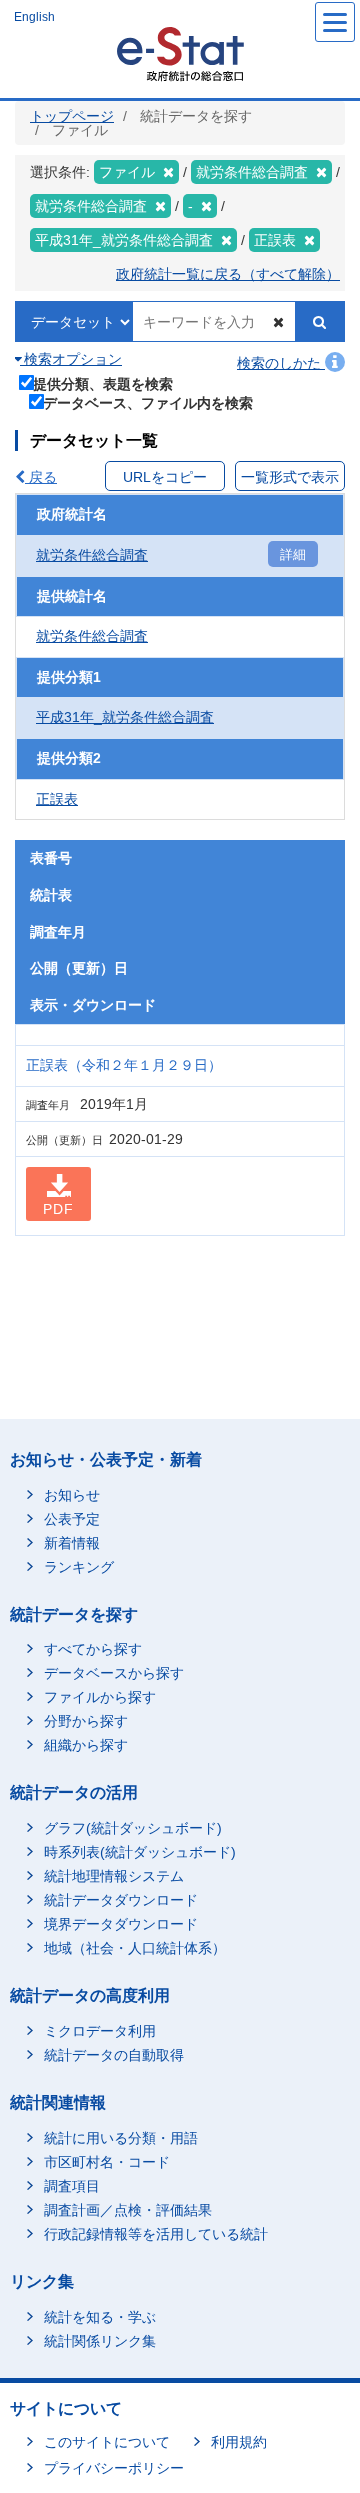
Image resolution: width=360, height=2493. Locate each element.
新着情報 (72, 1543)
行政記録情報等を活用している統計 (156, 2234)
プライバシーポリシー (114, 2468)
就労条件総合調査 (92, 555)
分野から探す (86, 1721)
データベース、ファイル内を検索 (148, 402)
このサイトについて (107, 2442)
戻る (41, 477)
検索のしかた (281, 363)
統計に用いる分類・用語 (121, 2138)
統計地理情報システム (114, 1876)
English (34, 17)
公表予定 (72, 1519)
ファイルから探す (100, 1697)
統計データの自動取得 (114, 2055)
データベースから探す (114, 1673)
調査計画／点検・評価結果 (128, 2210)
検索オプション (71, 359)
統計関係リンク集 (100, 2341)
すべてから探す (93, 1649)
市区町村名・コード (107, 2162)
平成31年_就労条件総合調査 (125, 717)
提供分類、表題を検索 (103, 383)
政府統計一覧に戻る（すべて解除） (228, 274)
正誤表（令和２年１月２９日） (124, 1065)
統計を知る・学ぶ (100, 2317)
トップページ (72, 116)
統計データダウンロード (121, 1900)
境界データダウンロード (121, 1924)
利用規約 (239, 2442)
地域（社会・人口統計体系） (135, 1948)
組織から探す (86, 1745)
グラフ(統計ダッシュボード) (133, 1828)
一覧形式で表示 (290, 477)
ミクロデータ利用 (100, 2031)
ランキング (79, 1567)
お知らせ (72, 1495)
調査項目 (72, 2186)
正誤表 (57, 799)
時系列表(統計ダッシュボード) (140, 1852)
